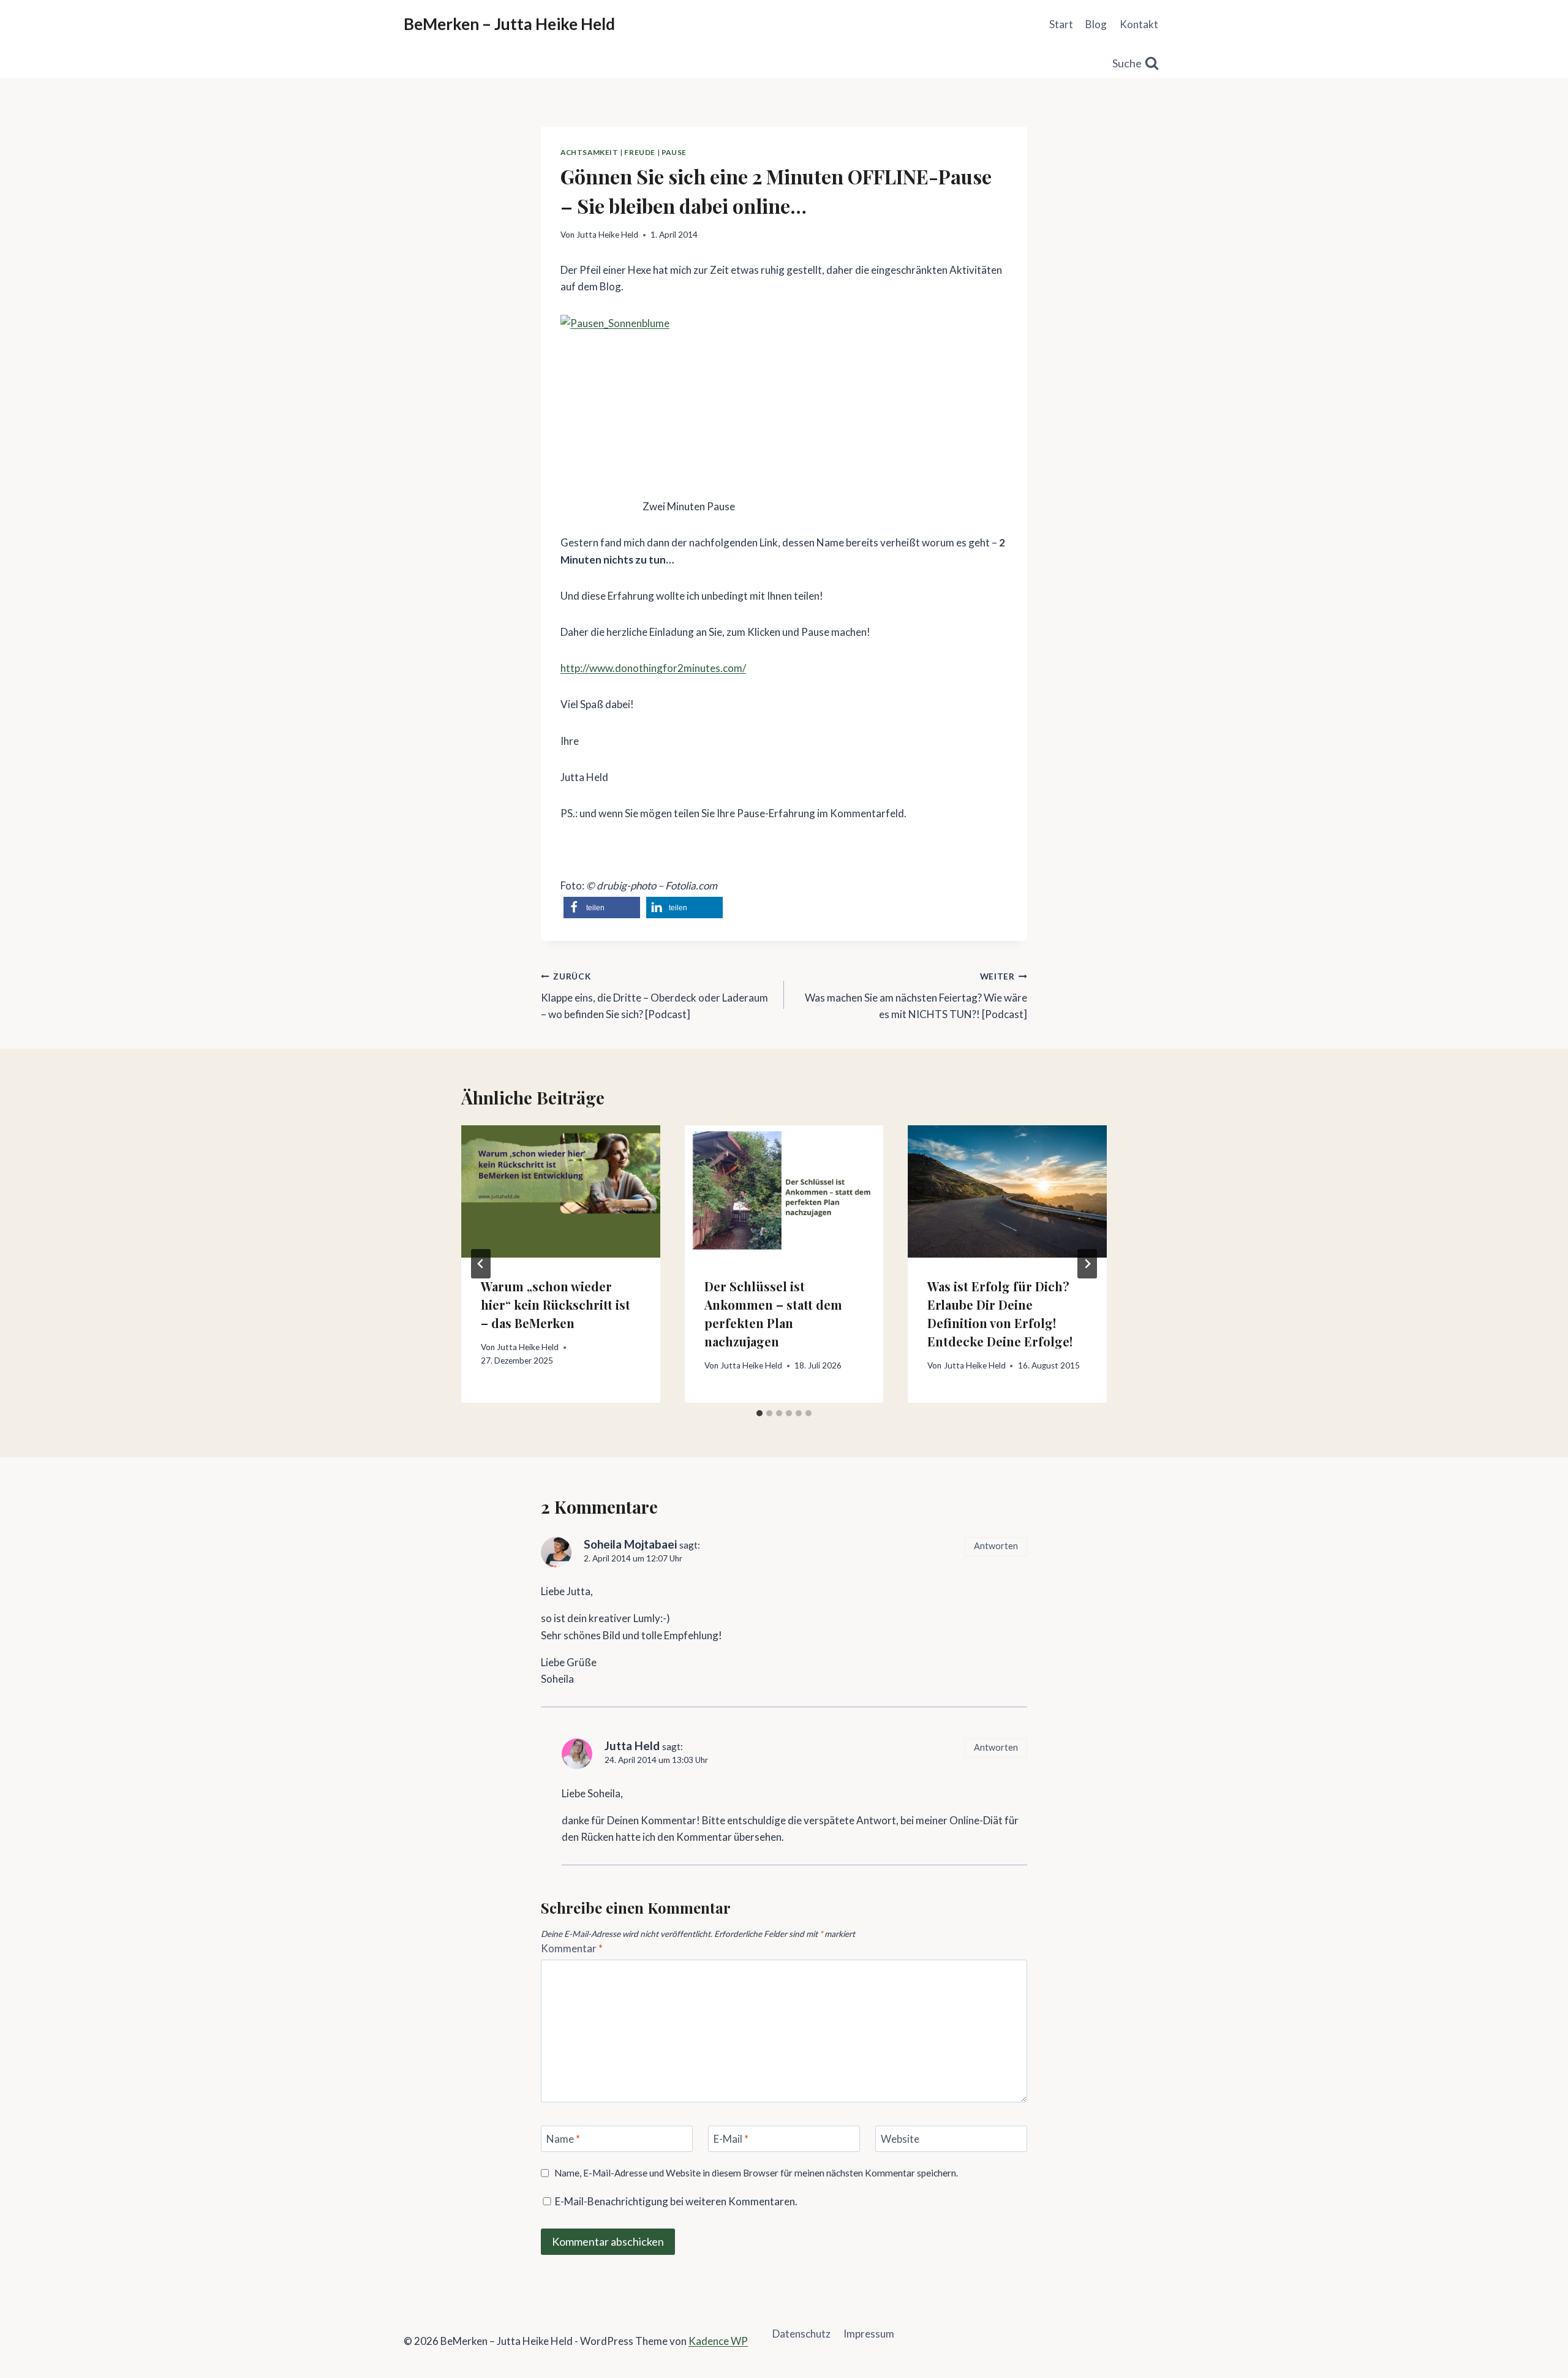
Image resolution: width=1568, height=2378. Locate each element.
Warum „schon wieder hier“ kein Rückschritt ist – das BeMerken (556, 1304)
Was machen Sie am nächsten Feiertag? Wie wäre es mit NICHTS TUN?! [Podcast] (916, 996)
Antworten (996, 1546)
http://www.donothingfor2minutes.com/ (653, 668)
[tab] (759, 1413)
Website (900, 2139)
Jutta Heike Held (607, 235)
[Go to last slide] (481, 1264)
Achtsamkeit (590, 152)
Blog (1096, 24)
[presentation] (561, 1191)
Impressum (869, 2334)
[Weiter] (1087, 1264)
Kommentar (572, 1948)
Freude (640, 152)
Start (1061, 24)
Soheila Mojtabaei (630, 1544)
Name (563, 2139)
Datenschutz (801, 2334)
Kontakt (1139, 24)
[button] (602, 908)
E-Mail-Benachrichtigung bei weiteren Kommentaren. (675, 2201)
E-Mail (731, 2139)
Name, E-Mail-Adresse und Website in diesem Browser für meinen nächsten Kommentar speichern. (756, 2173)
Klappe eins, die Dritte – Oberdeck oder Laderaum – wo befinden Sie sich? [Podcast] (654, 996)
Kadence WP (718, 2341)
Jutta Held (632, 1746)
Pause (674, 152)
